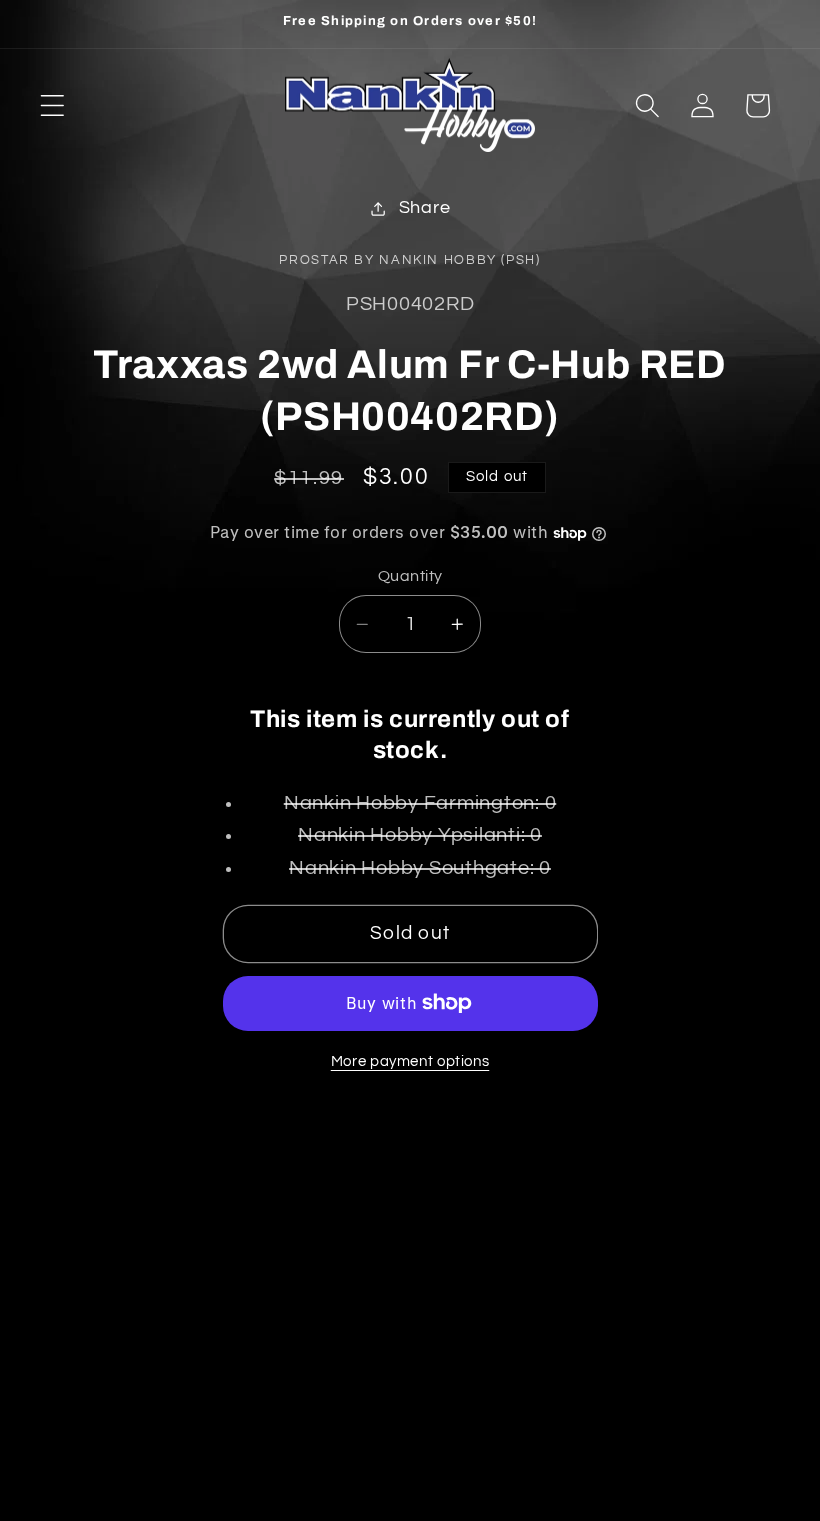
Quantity (410, 576)
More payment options (410, 1061)
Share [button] (425, 208)
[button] (52, 105)
